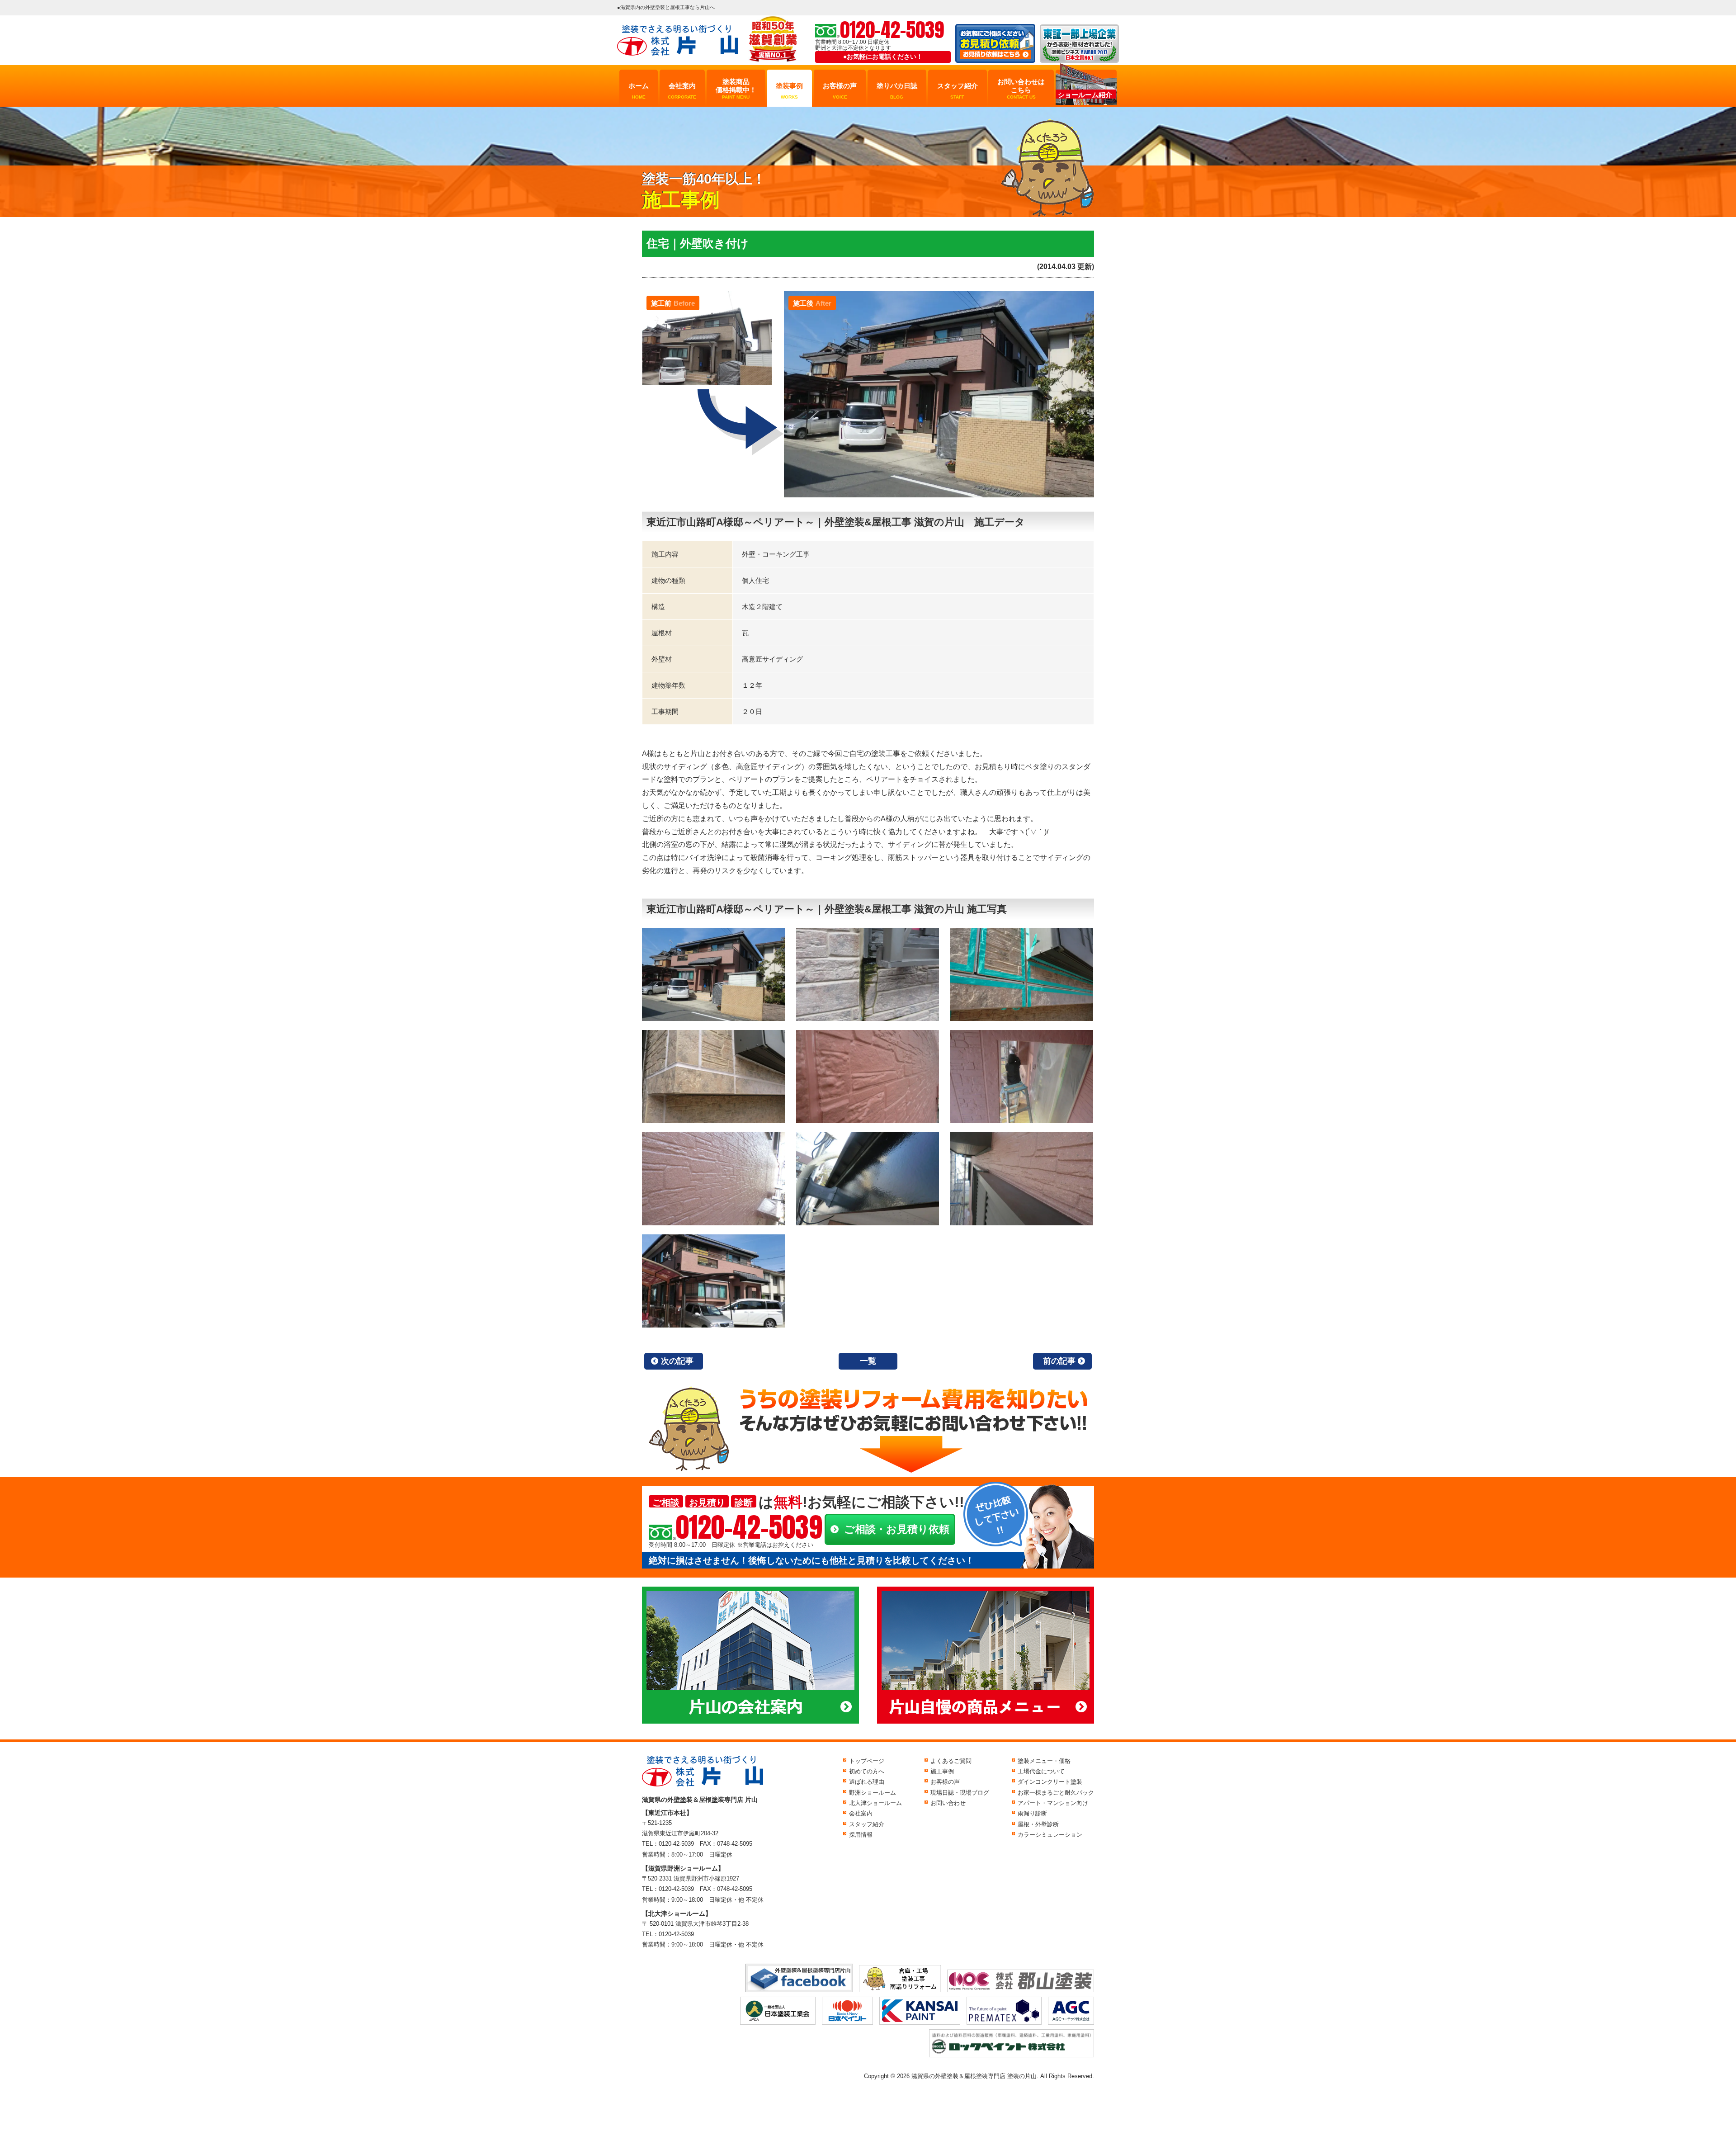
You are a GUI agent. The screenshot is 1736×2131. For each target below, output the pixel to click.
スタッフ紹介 (958, 91)
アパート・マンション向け (1053, 1803)
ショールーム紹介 (1085, 95)
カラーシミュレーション (1050, 1835)
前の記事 (1059, 1361)
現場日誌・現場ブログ (960, 1793)
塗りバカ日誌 (897, 91)
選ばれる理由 (867, 1782)
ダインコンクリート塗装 (1050, 1782)
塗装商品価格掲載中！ (736, 89)
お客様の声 (840, 91)
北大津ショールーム (875, 1803)
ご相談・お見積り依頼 (897, 1529)
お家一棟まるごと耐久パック (1056, 1793)
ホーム (639, 91)
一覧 (868, 1361)
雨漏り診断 (1032, 1813)
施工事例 (942, 1771)
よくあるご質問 (951, 1761)
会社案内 (682, 91)
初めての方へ (867, 1771)
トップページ (867, 1761)
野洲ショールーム (873, 1793)
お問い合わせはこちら (1021, 89)
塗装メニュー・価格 (1044, 1761)
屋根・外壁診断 (1038, 1824)
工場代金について (1041, 1771)
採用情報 (861, 1835)
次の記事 (677, 1361)
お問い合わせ (948, 1803)
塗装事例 (789, 91)
